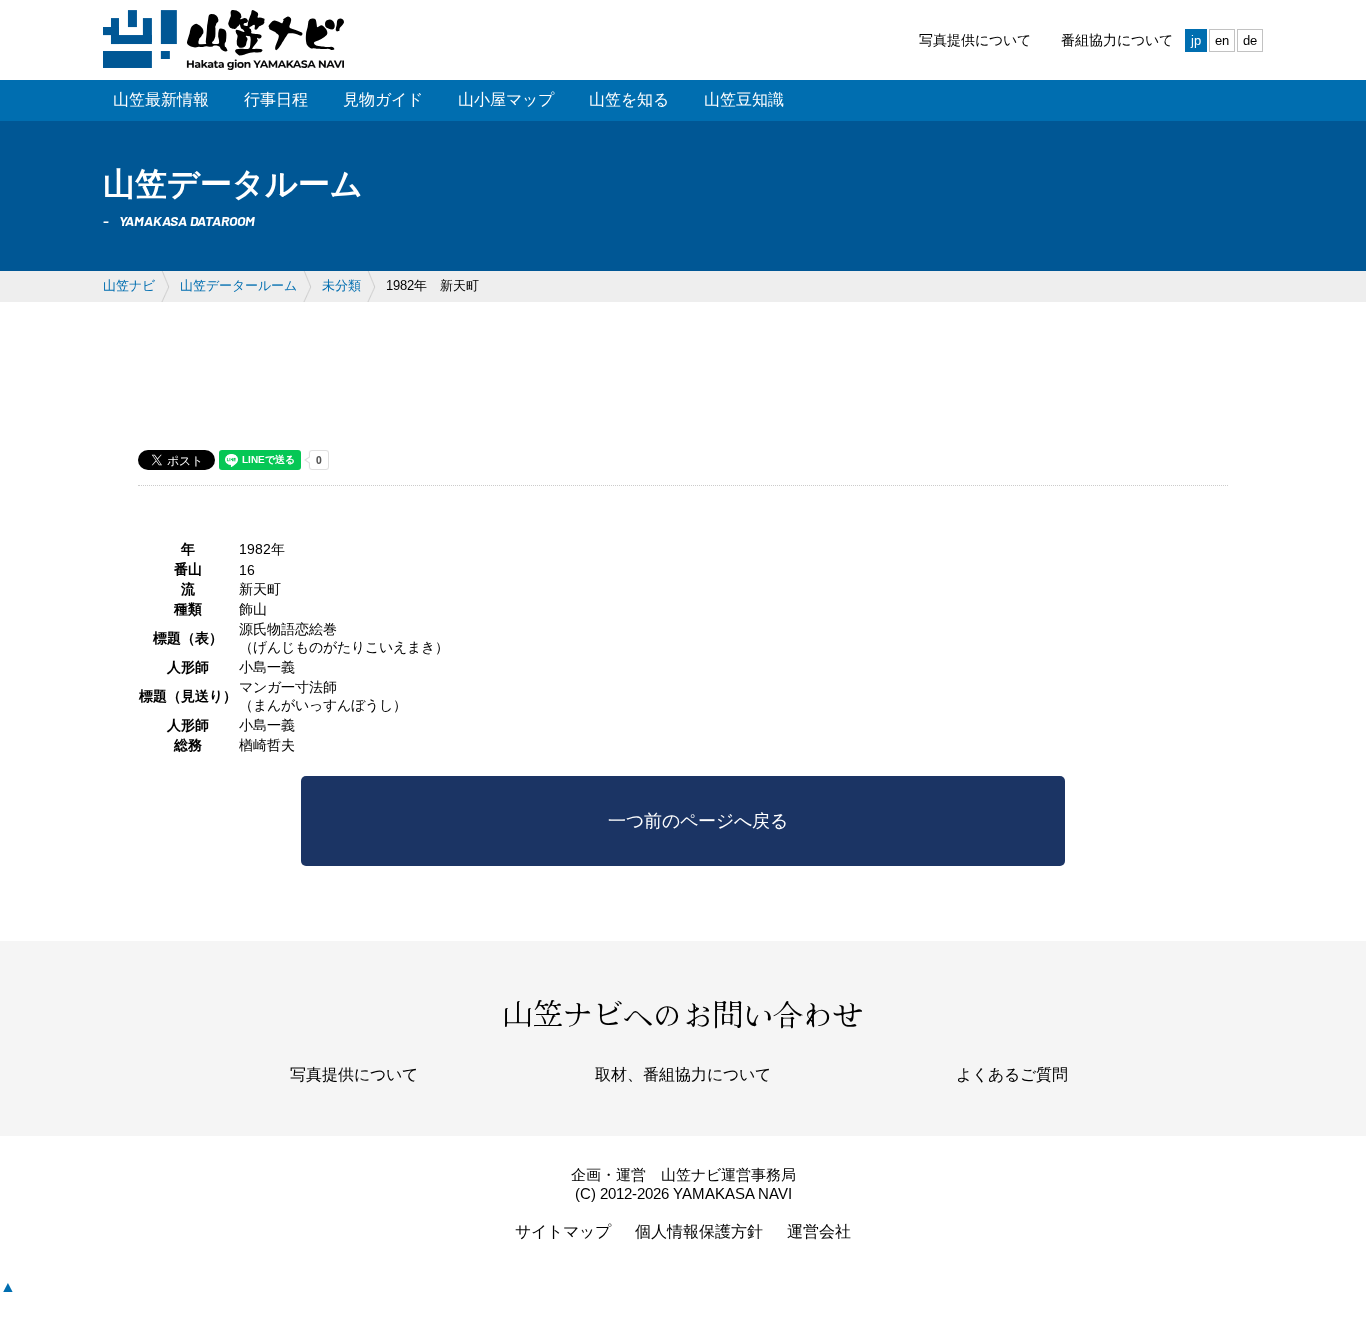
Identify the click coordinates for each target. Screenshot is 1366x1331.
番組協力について (1117, 40)
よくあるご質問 (1012, 1074)
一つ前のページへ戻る (698, 821)
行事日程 (276, 99)
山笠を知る (629, 99)
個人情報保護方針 (699, 1231)
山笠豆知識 (744, 99)
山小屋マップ (506, 99)
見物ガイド (383, 99)
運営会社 (819, 1231)
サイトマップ (563, 1231)
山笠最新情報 (161, 99)
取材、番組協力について (683, 1074)
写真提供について (975, 40)
